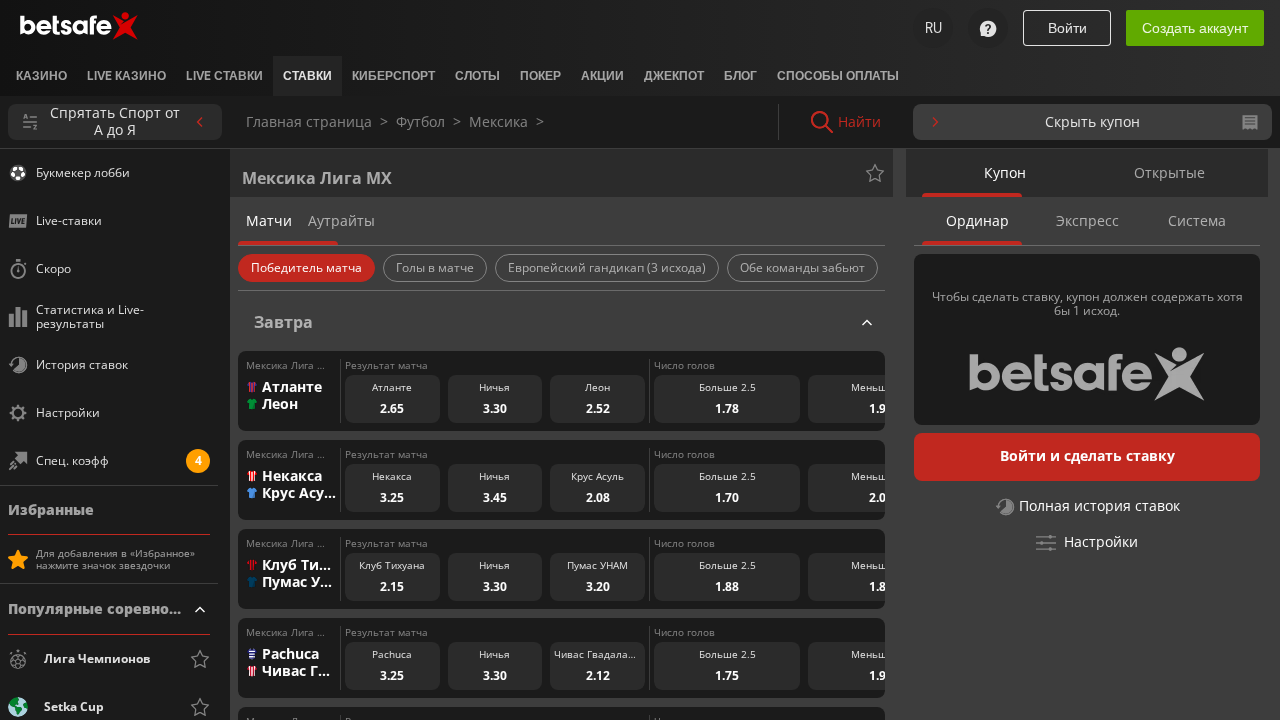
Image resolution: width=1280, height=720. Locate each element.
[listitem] (41, 76)
